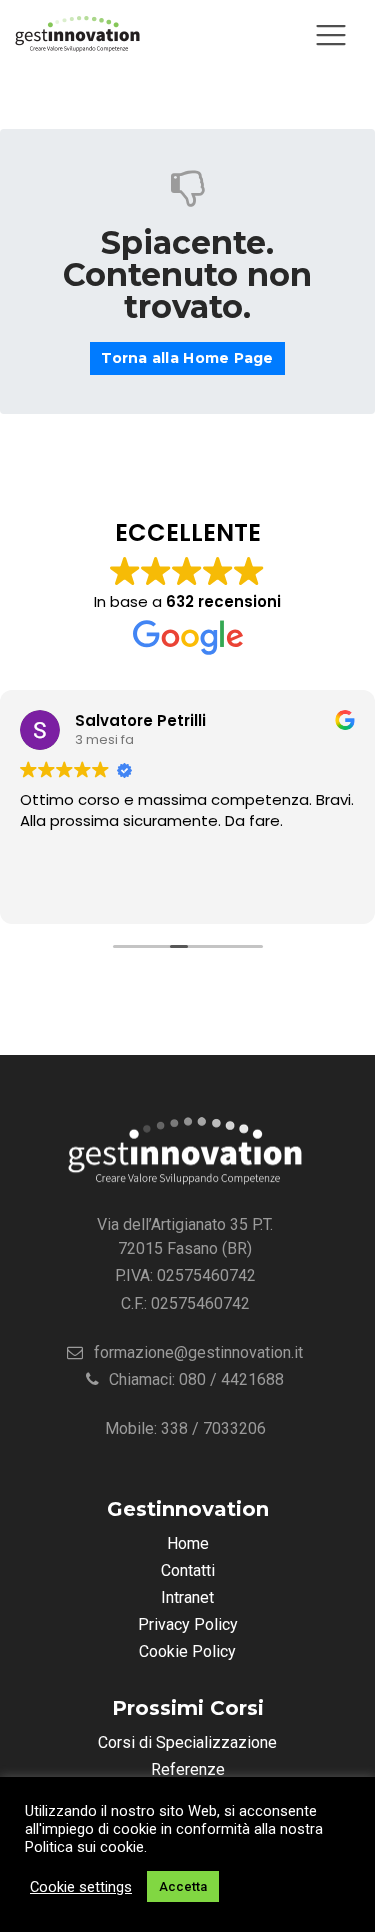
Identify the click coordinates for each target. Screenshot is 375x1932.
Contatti (188, 1570)
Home (188, 1543)
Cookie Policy (187, 1651)
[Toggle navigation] (331, 35)
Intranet (187, 1597)
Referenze (188, 1769)
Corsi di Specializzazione (187, 1742)
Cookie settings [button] (81, 1887)
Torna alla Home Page (187, 358)
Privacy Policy (188, 1624)
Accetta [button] (183, 1886)
